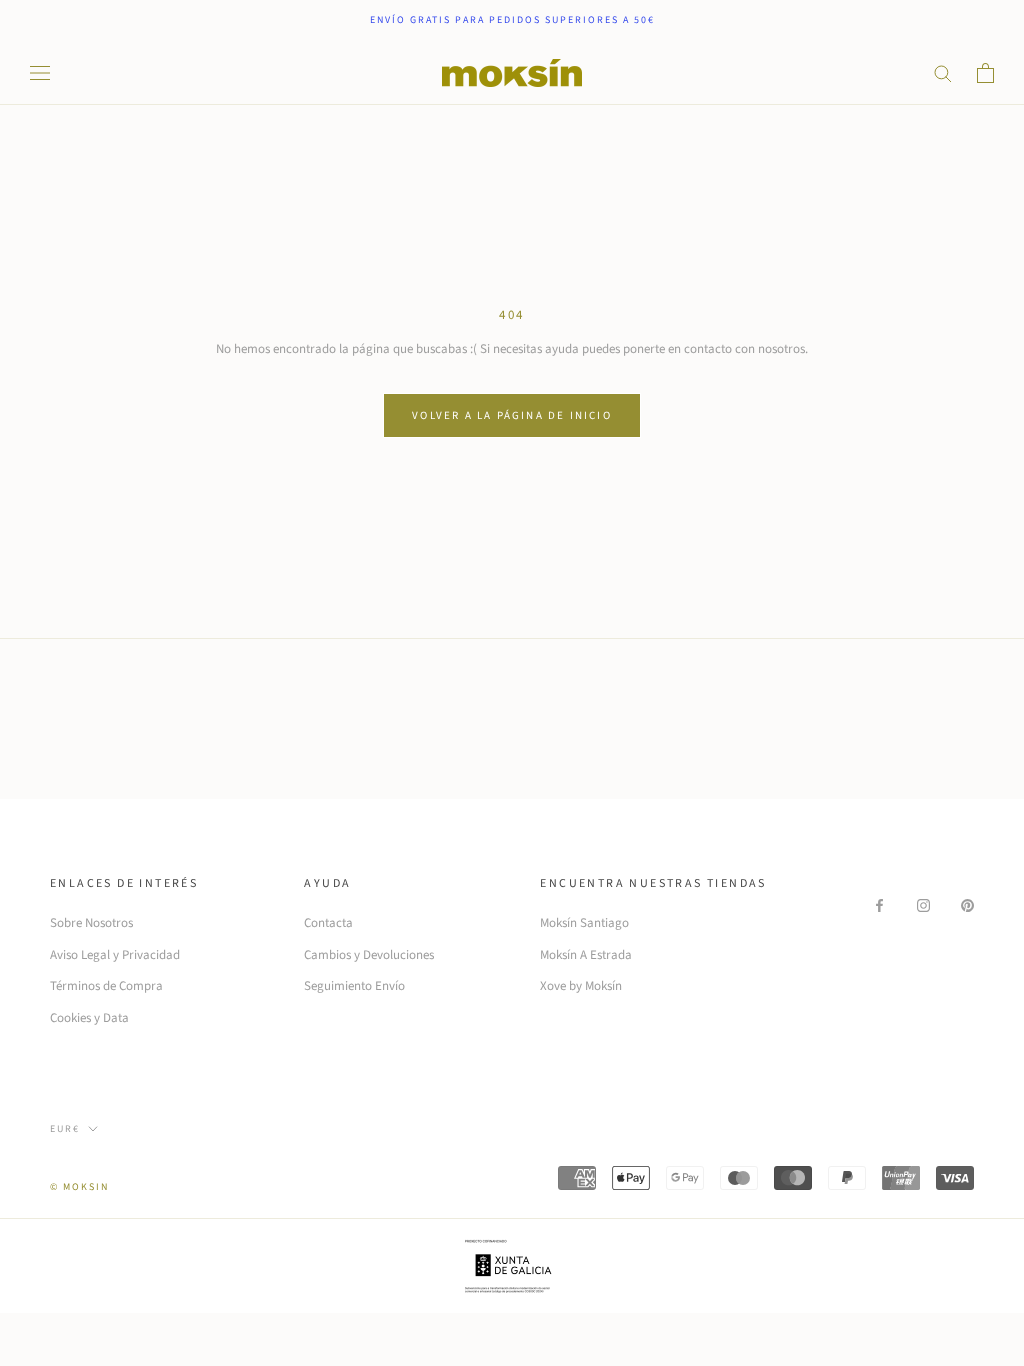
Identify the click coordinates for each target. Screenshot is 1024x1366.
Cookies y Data (89, 1018)
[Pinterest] (967, 904)
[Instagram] (923, 904)
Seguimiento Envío (354, 986)
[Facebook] (879, 904)
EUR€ (65, 1129)
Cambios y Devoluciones (369, 955)
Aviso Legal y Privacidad (115, 955)
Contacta (328, 923)
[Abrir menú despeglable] (40, 73)
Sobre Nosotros (91, 923)
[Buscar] (943, 72)
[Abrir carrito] (985, 73)
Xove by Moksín (581, 986)
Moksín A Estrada (586, 955)
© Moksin (79, 1187)
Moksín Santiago (584, 923)
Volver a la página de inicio (512, 415)
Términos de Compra (106, 986)
